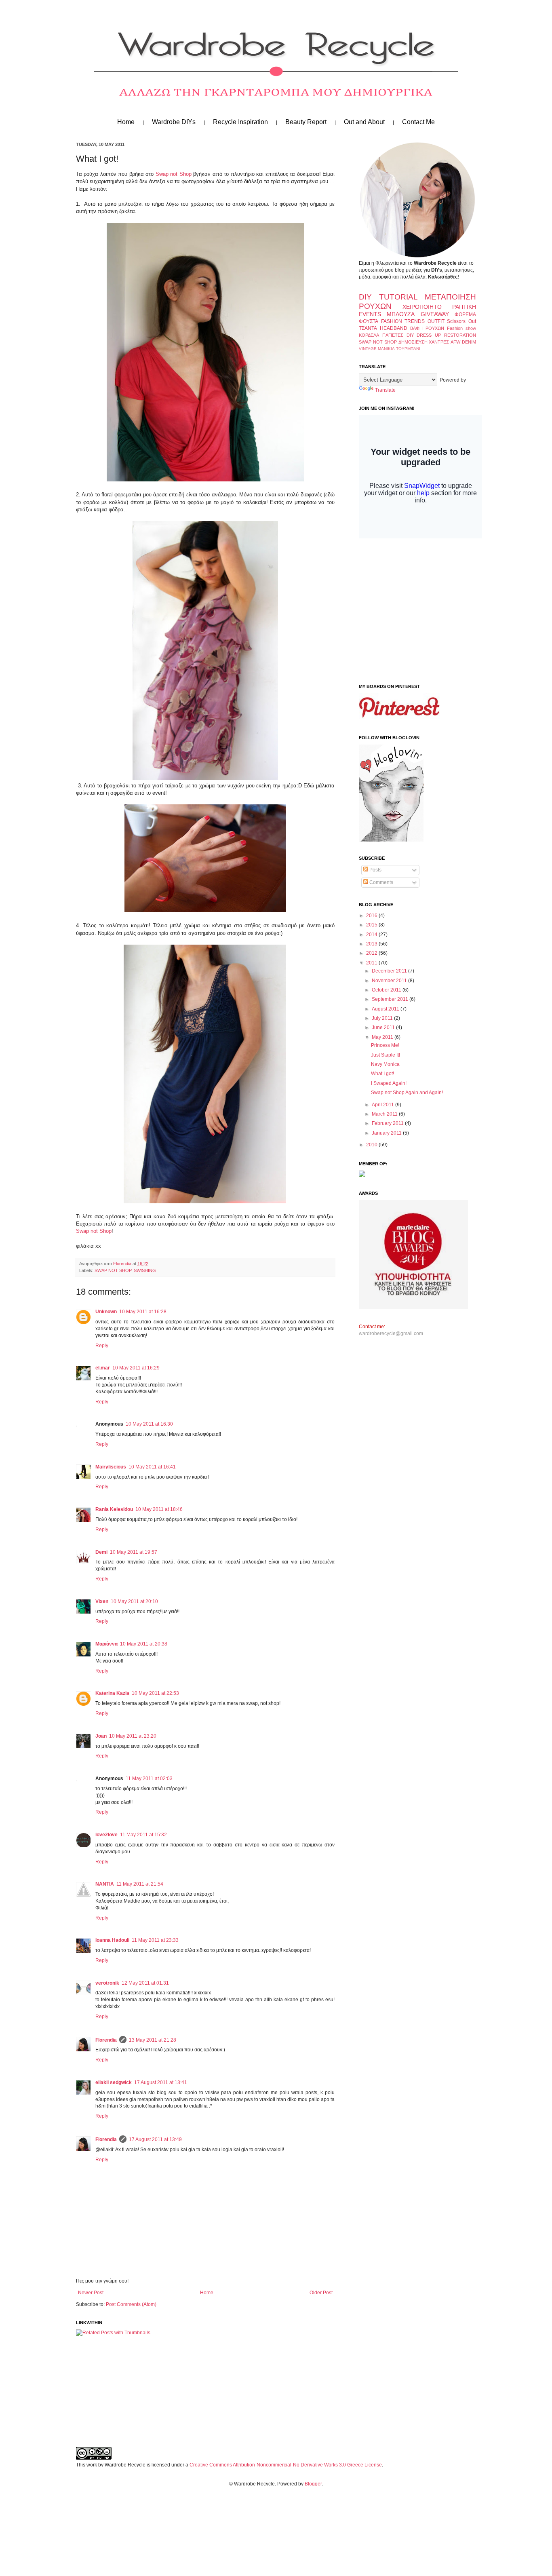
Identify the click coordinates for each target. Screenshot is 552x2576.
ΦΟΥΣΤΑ (369, 321)
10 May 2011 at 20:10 (134, 1601)
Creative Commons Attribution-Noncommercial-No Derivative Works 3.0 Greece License (286, 2465)
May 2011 (383, 1037)
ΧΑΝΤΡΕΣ (439, 342)
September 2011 (391, 999)
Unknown (106, 1312)
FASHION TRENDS (403, 321)
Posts (375, 870)
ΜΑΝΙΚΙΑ (386, 349)
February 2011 (388, 1123)
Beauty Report (306, 122)
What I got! (382, 1074)
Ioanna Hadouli (112, 1940)
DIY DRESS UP (424, 335)
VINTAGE (368, 349)
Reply (102, 1346)
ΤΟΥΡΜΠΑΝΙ (408, 349)
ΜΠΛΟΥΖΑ (401, 314)
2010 (372, 1145)
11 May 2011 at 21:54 (140, 1884)
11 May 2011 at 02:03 (149, 1779)
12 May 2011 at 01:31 (145, 1983)
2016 (372, 916)
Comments (381, 882)
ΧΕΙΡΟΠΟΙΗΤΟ (422, 307)
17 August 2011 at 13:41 (161, 2082)
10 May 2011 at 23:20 (133, 1736)
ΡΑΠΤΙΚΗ (464, 307)
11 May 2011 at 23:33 (155, 1940)
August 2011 (386, 1009)
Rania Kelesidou (114, 1509)
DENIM (469, 342)
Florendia (123, 1264)
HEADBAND (394, 328)
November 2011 (390, 981)
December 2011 (390, 971)
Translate (385, 390)
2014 (372, 935)
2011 (372, 963)
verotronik (107, 1983)
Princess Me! (385, 1045)
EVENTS (370, 314)
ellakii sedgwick (114, 2082)
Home (126, 122)
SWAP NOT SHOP (113, 1270)
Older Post (321, 2293)
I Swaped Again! (389, 1083)
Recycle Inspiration (240, 122)
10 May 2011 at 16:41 (152, 1467)
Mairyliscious (111, 1467)
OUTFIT (436, 321)
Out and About (364, 122)
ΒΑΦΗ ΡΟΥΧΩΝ (427, 328)
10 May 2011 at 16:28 (143, 1312)
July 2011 (383, 1018)
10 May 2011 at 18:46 (159, 1509)
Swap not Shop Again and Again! (407, 1093)
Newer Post (91, 2293)
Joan (101, 1736)
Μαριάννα (106, 1644)
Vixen (102, 1601)
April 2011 (383, 1105)
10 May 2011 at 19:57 (134, 1552)
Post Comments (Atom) (131, 2304)
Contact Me (418, 122)
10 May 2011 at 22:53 (155, 1693)
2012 (372, 953)
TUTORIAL (398, 297)
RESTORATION (460, 335)
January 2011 (387, 1133)
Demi (101, 1552)
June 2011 (384, 1027)
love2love (106, 1835)
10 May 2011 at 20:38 (144, 1644)
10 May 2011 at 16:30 (149, 1424)
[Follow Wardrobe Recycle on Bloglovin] (391, 840)
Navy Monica (385, 1064)
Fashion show (461, 328)
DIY (365, 297)
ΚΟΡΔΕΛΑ (369, 335)
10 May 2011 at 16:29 (136, 1368)
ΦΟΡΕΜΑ (465, 314)
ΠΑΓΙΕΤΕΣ (393, 335)
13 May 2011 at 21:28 (153, 2040)
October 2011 (387, 990)
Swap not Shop (174, 174)
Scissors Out (461, 321)
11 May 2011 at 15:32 (143, 1835)
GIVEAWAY (435, 314)
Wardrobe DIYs (174, 122)
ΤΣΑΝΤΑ (368, 328)
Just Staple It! (386, 1055)
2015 (372, 925)
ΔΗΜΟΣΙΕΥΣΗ (413, 342)
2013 (372, 944)
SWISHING (145, 1270)
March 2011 (385, 1114)
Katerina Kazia (112, 1693)
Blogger (313, 2484)
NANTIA (105, 1884)
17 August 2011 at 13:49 (155, 2139)
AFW (455, 342)
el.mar (103, 1368)
